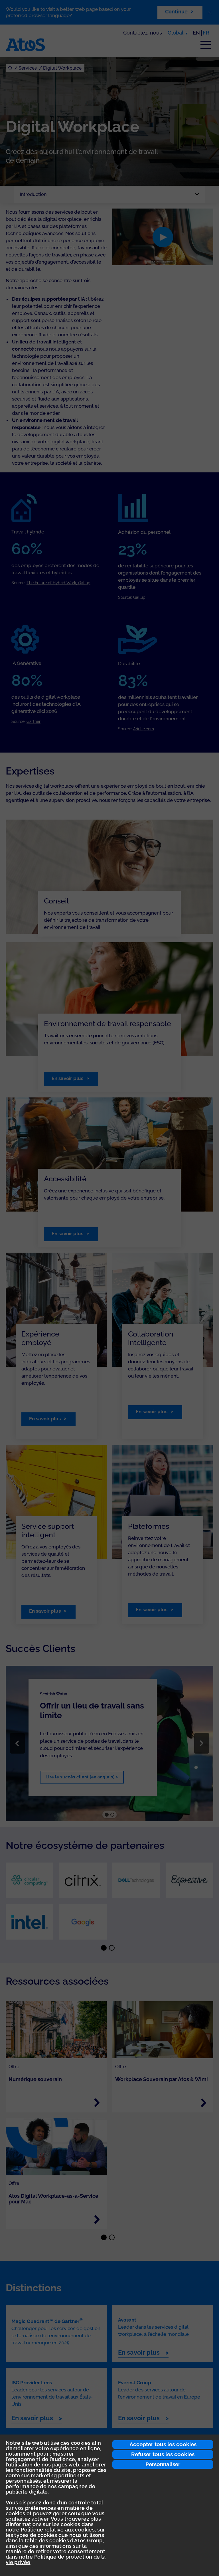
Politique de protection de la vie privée (56, 2559)
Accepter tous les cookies (163, 2444)
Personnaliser (163, 2464)
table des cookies (47, 2540)
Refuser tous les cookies (163, 2454)
